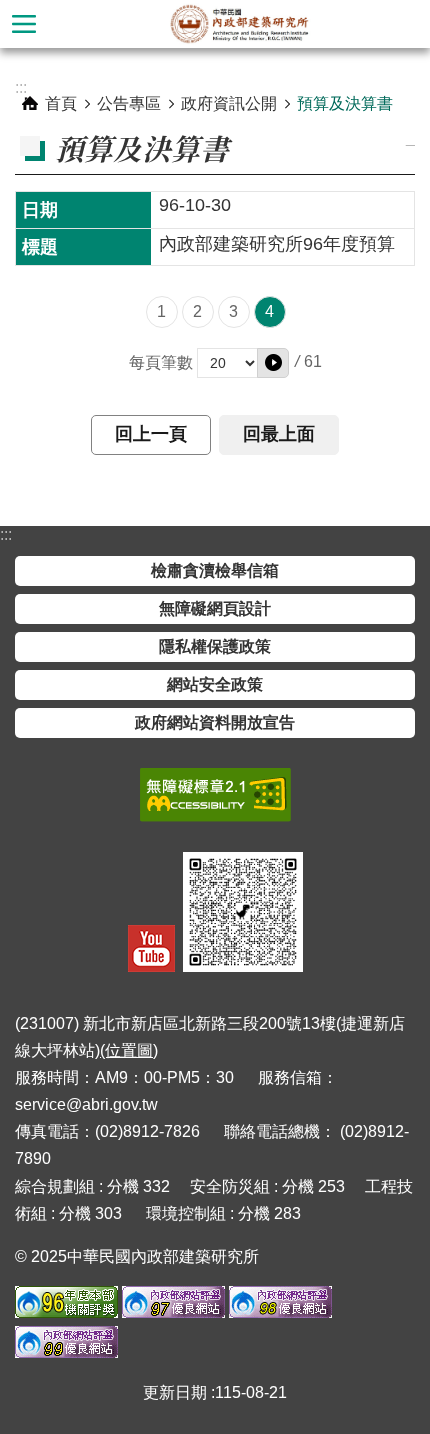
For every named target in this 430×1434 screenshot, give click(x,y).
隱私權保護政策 (215, 646)
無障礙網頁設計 (215, 608)
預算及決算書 (345, 103)
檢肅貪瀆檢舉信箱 (215, 570)
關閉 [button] (24, 24)
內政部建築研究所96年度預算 (277, 244)
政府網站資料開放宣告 (215, 722)
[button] (273, 363)
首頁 (61, 103)
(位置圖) (129, 1050)
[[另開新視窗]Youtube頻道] (151, 948)
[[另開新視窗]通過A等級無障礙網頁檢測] (215, 795)
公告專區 (129, 103)
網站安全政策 (215, 684)
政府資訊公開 (229, 103)
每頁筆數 (161, 362)
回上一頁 (151, 434)
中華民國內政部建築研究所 (239, 24)
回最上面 (279, 434)
